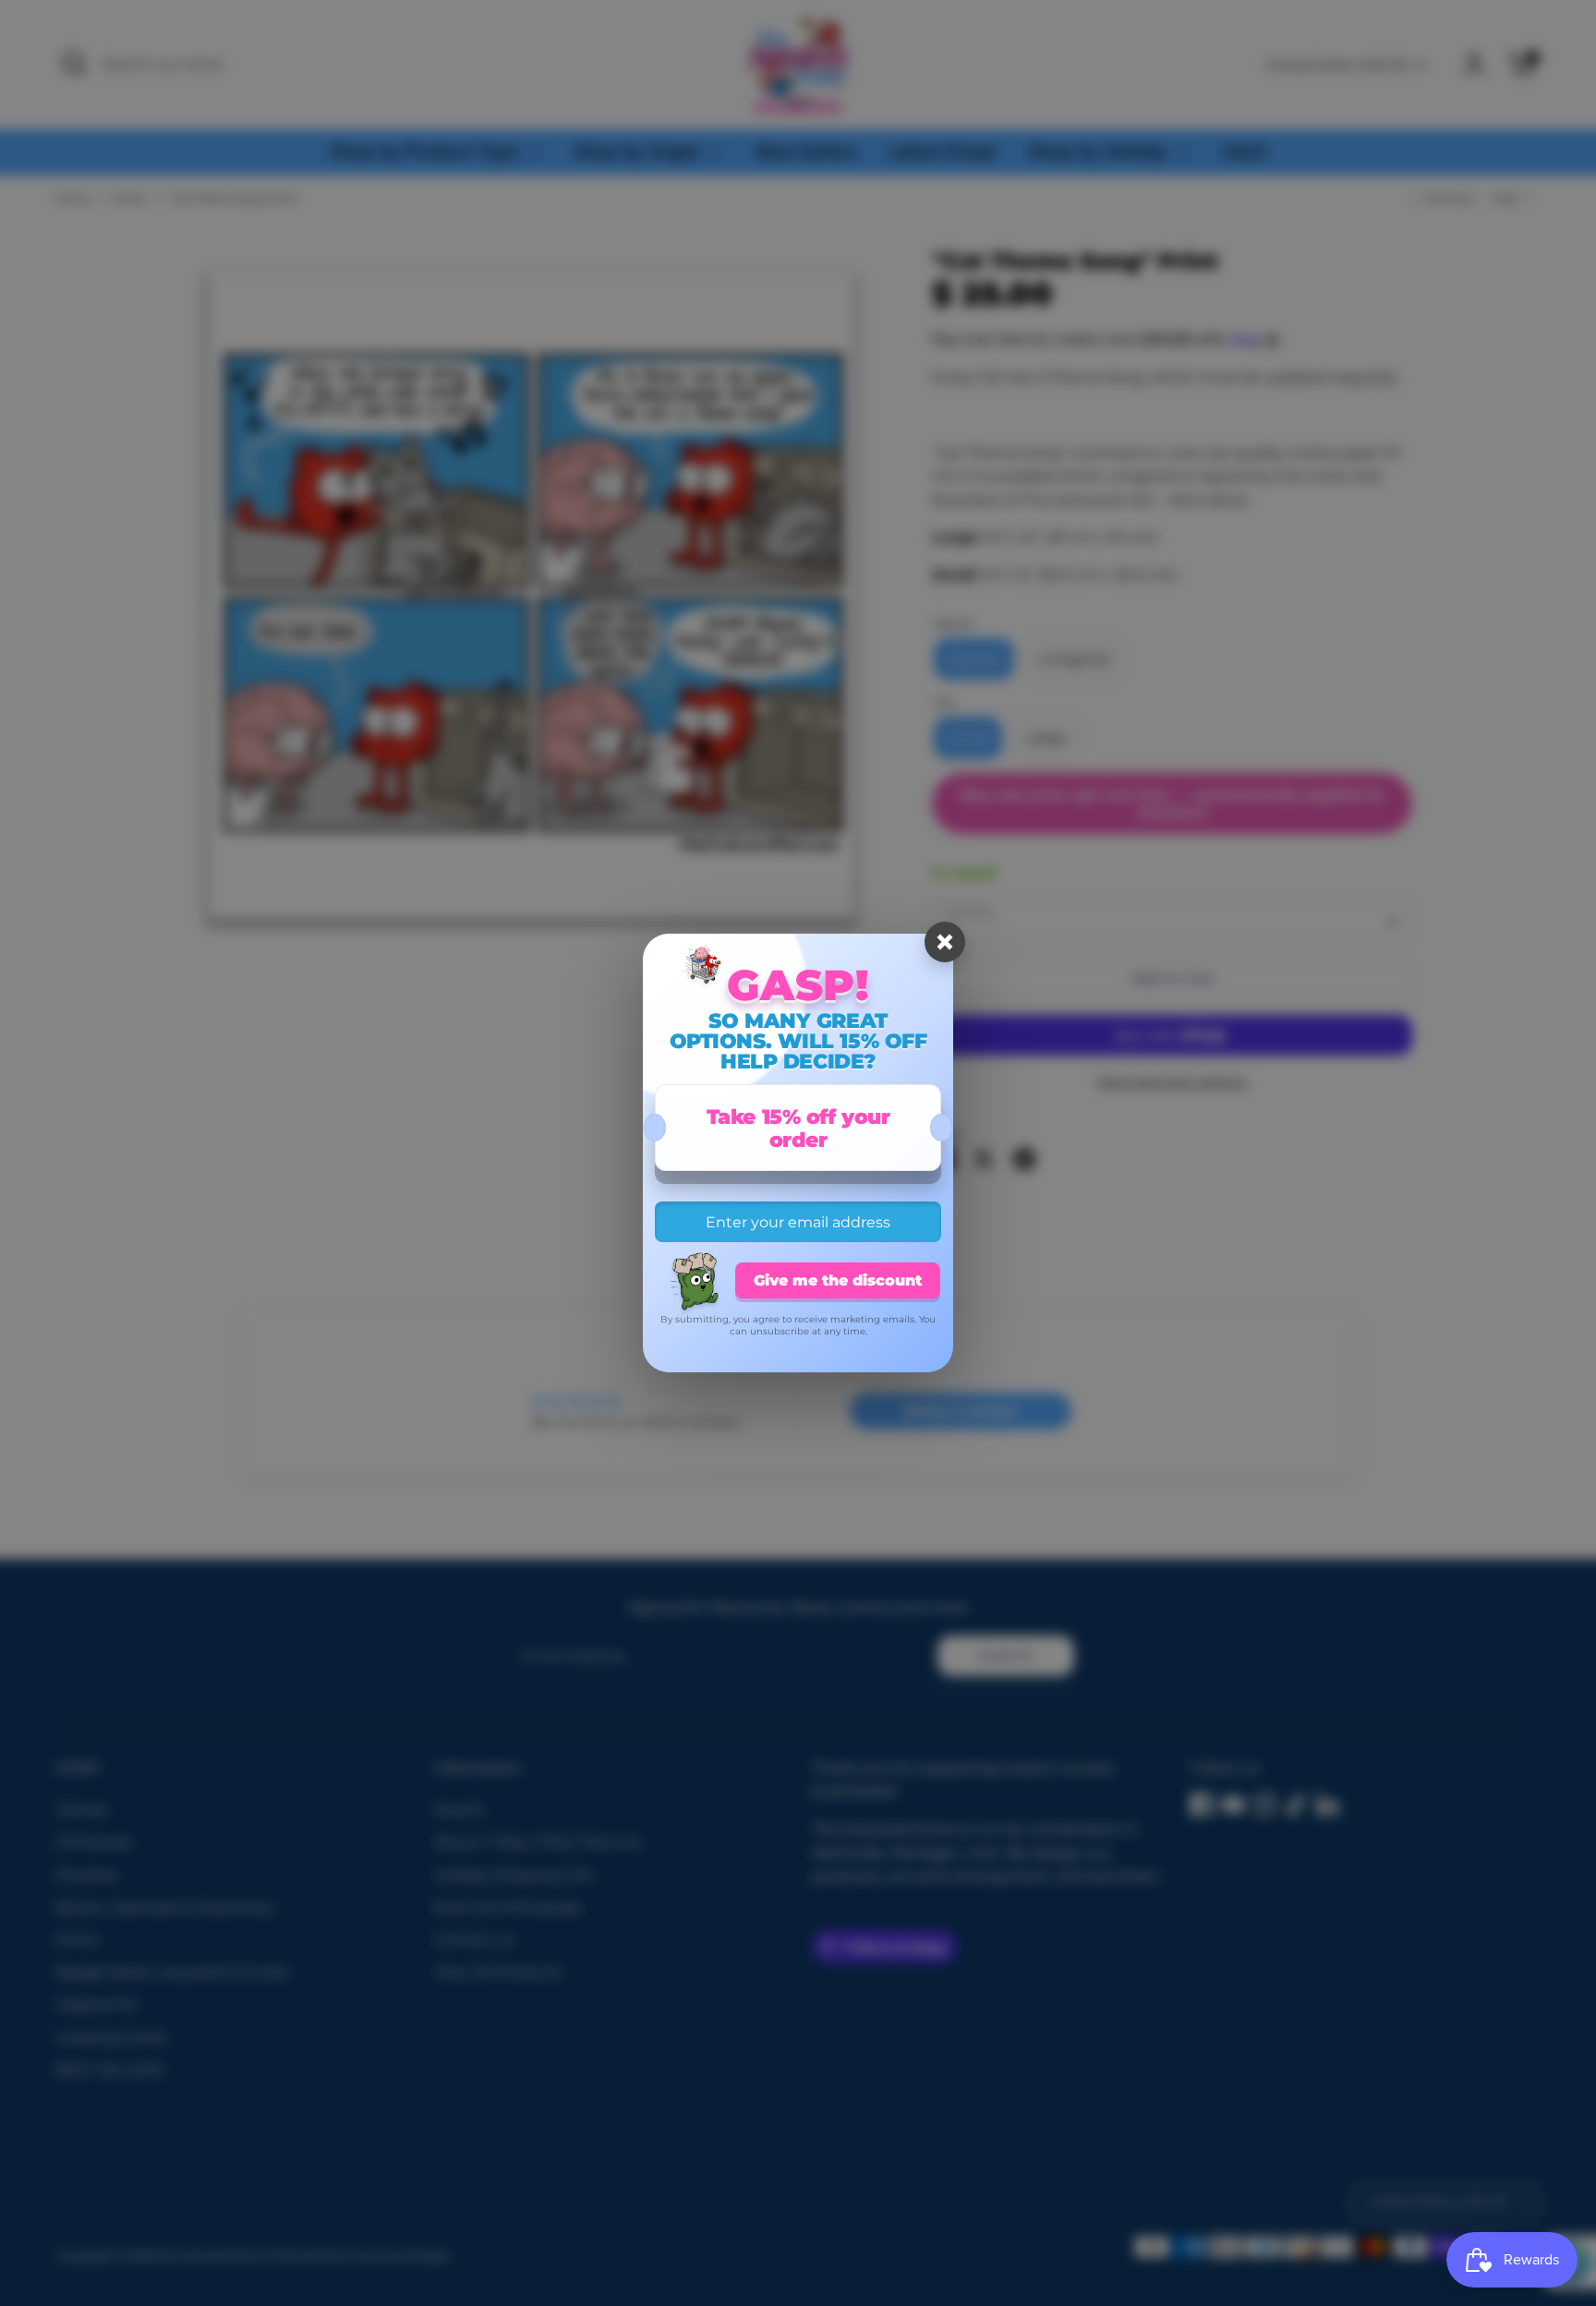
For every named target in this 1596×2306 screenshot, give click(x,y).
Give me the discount (838, 1280)
